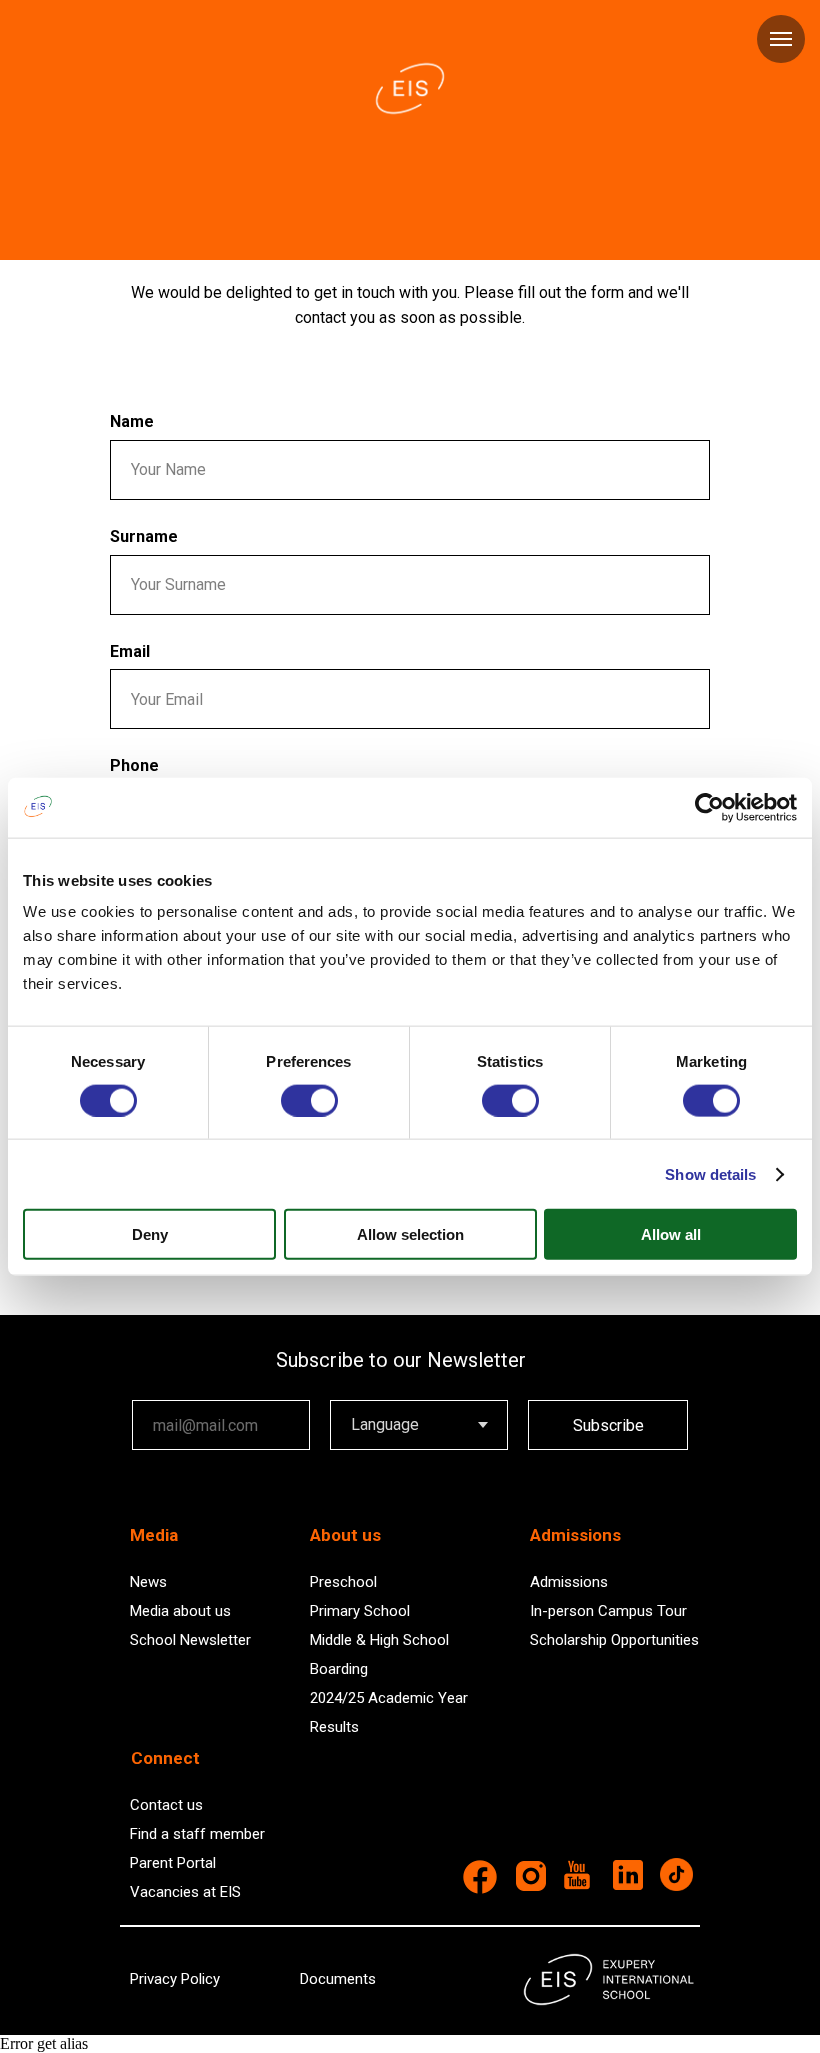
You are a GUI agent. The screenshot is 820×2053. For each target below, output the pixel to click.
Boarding (339, 1669)
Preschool (343, 1582)
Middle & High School (379, 1640)
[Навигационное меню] (781, 39)
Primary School (360, 1611)
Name (132, 421)
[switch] (309, 1100)
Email (130, 651)
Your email (168, 1385)
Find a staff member (197, 1834)
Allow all (671, 1234)
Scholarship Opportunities (614, 1640)
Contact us (166, 1805)
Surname (144, 536)
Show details (710, 1173)
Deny (150, 1234)
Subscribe (608, 1425)
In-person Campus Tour (608, 1611)
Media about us (180, 1611)
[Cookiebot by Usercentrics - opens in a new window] (709, 807)
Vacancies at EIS (185, 1892)
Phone (134, 765)
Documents (338, 1979)
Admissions (569, 1582)
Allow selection (410, 1234)
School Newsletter (190, 1640)
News (148, 1582)
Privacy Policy (175, 1979)
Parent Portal (173, 1863)
